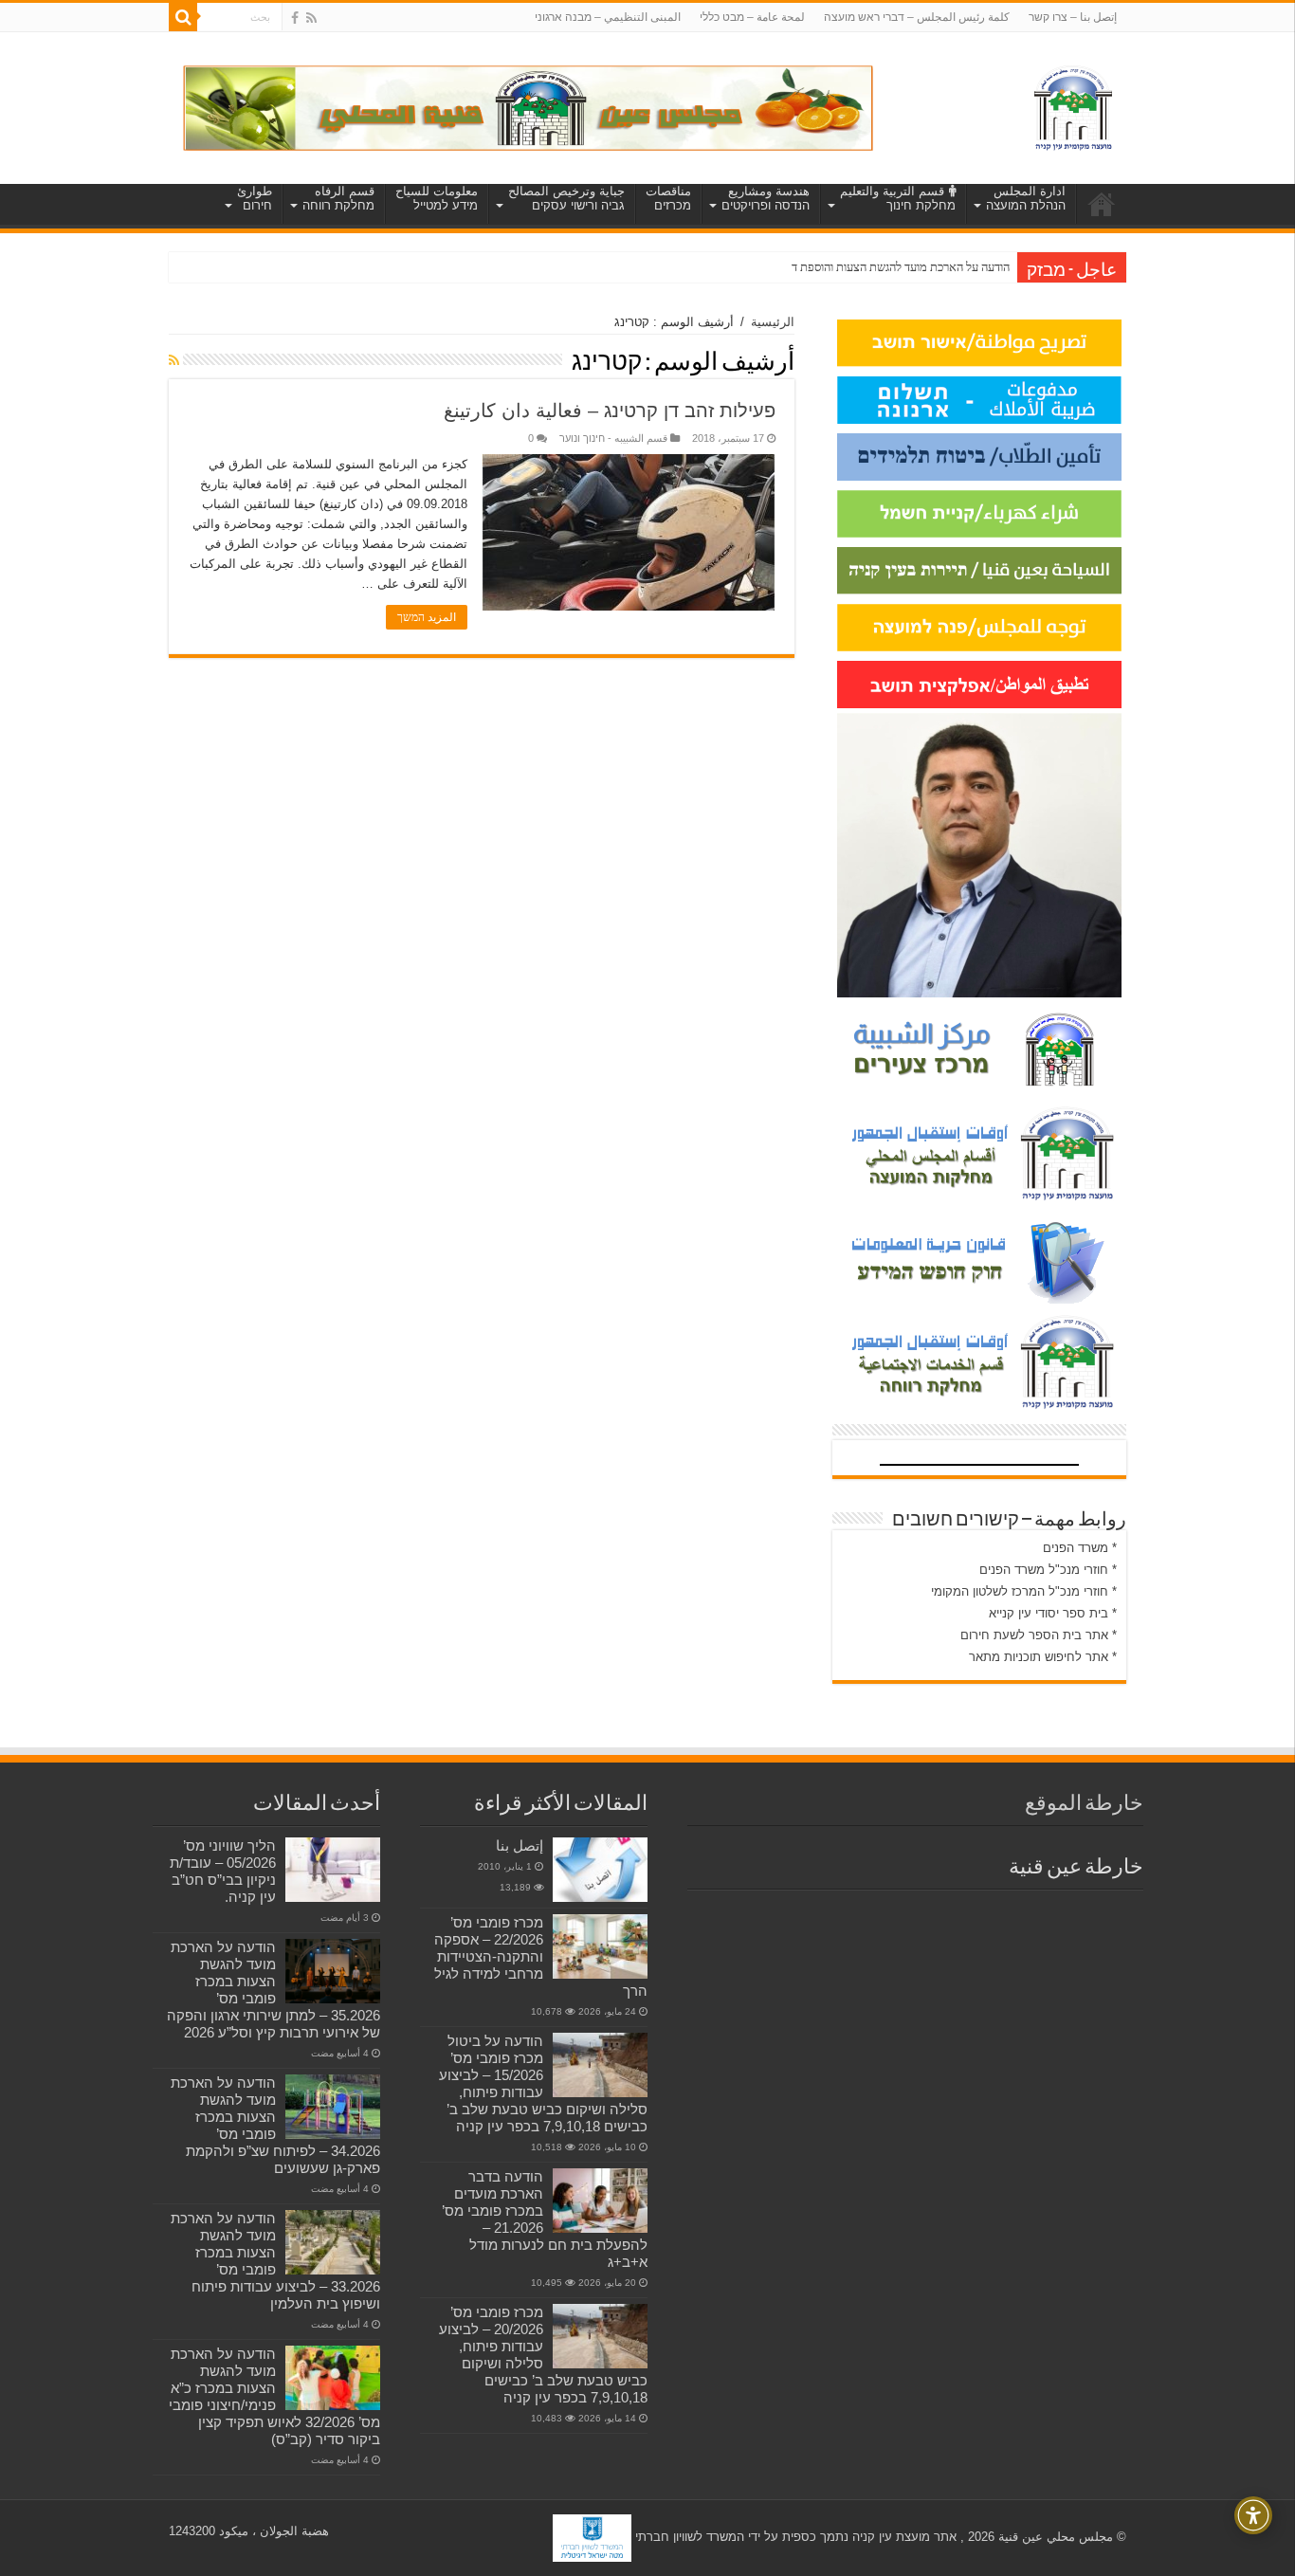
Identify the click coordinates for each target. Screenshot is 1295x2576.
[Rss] (311, 18)
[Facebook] (295, 18)
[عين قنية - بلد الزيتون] (528, 107)
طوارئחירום (255, 198)
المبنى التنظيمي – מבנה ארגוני (608, 17)
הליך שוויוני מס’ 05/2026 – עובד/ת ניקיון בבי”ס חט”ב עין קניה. (223, 1871)
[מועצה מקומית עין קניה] (1073, 104)
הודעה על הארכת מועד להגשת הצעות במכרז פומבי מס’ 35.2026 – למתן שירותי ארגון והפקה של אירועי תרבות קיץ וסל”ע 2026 (274, 1990)
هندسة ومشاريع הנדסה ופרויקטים (766, 198)
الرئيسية (773, 322)
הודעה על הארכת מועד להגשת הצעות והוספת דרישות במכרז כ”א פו (854, 267)
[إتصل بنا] (600, 1870)
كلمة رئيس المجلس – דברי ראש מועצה (917, 17)
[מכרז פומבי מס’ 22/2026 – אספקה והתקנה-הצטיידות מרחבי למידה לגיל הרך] (600, 1946)
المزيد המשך (427, 617)
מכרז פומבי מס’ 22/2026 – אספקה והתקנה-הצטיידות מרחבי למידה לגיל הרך (541, 1956)
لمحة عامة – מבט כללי (752, 17)
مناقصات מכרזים (668, 198)
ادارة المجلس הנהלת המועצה (1026, 198)
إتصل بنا (520, 1845)
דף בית (1102, 204)
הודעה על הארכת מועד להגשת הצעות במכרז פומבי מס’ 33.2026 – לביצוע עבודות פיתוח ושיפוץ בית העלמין (275, 2261)
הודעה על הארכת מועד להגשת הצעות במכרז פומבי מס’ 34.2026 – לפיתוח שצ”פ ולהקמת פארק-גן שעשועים (275, 2125)
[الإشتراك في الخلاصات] (174, 360)
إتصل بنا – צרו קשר (1073, 17)
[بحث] (183, 17)
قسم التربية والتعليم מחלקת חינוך (898, 198)
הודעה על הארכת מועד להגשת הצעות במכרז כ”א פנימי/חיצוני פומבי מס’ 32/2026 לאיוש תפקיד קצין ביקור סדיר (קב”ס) (274, 2396)
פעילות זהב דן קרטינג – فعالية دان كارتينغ (610, 411)
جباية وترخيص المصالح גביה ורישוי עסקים (566, 198)
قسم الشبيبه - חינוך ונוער (613, 438)
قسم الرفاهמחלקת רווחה (338, 198)
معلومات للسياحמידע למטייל (437, 198)
